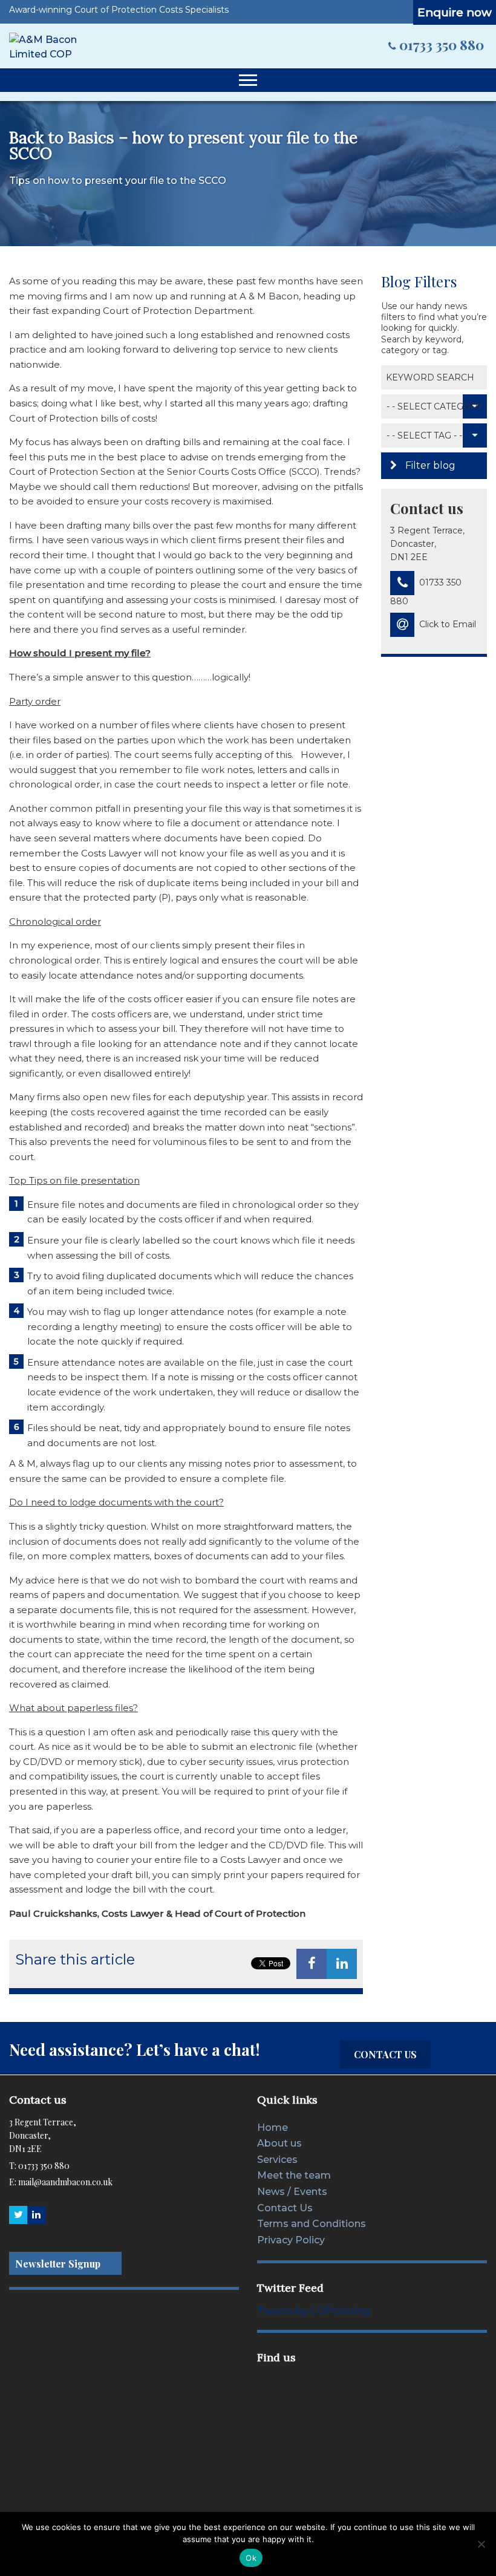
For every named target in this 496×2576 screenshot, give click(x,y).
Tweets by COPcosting (313, 2311)
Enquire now (455, 12)
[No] (481, 2544)
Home (272, 2127)
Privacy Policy (291, 2240)
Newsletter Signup (58, 2264)
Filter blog (429, 465)
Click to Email (448, 624)
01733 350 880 (442, 45)
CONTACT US (385, 2054)
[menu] (248, 80)
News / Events (292, 2192)
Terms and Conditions (312, 2224)
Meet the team (294, 2175)
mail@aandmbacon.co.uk (65, 2182)
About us (279, 2143)
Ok (251, 2558)
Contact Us (285, 2207)
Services (277, 2160)
